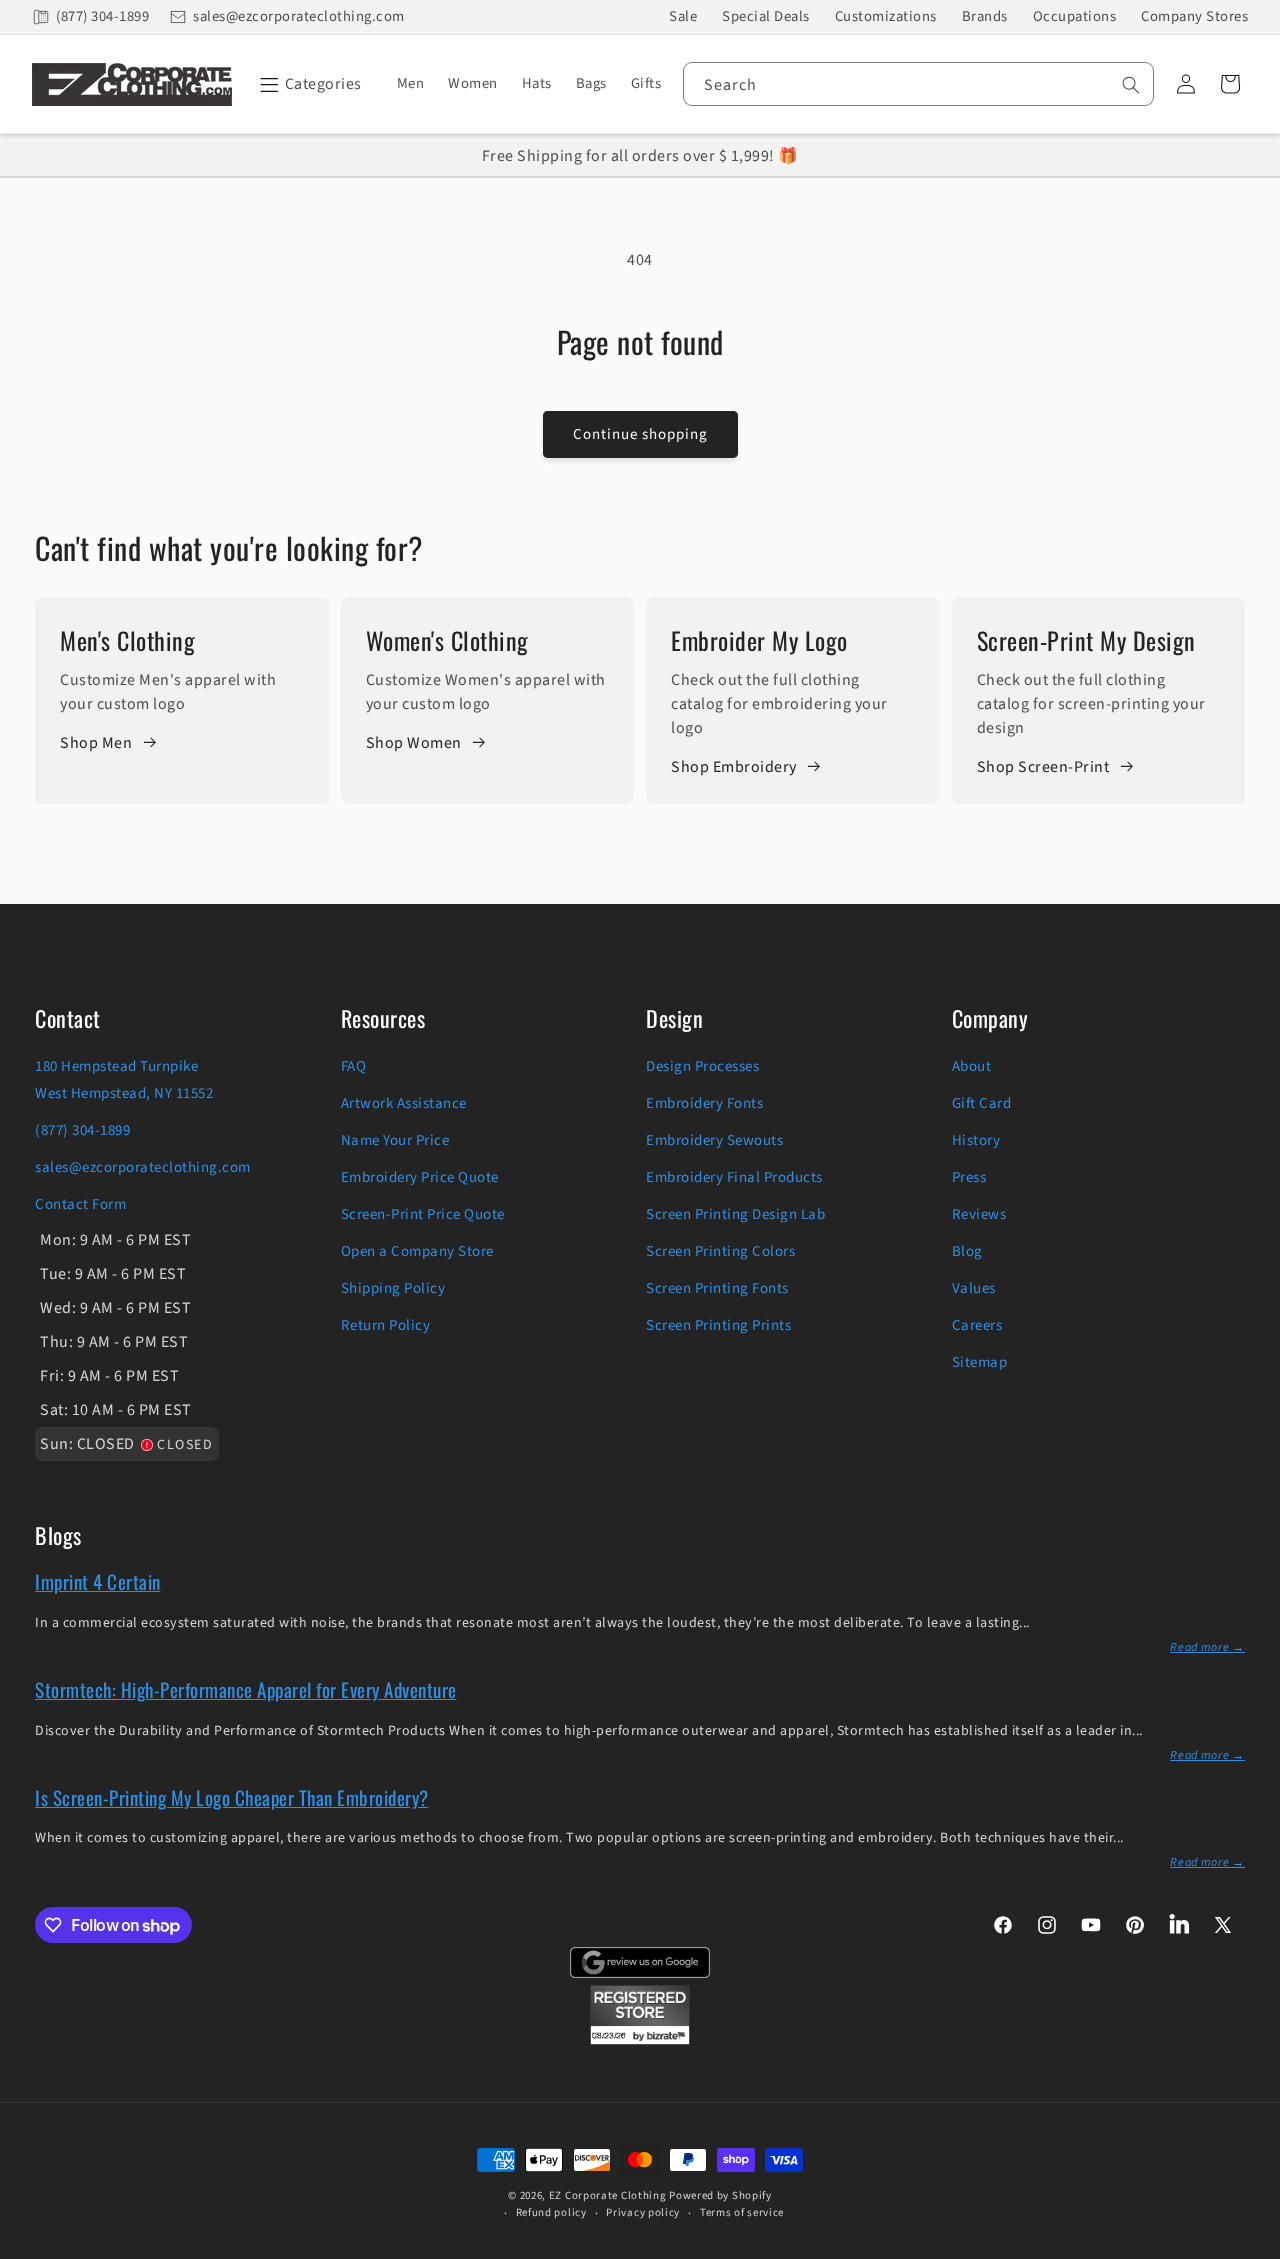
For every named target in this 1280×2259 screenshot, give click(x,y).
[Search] (1131, 85)
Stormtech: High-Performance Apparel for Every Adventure (246, 1689)
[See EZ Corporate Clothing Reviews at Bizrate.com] (640, 2040)
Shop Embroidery (734, 767)
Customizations (886, 16)
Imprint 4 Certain (98, 1581)
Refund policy (551, 2212)
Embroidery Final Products (734, 1177)
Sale (683, 16)
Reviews (979, 1214)
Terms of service (742, 2212)
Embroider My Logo (759, 640)
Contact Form (80, 1204)
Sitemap (980, 1362)
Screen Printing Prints (718, 1325)
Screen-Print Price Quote (423, 1214)
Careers (977, 1325)
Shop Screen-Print (1043, 767)
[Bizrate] (1252, 2247)
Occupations (1075, 16)
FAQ (354, 1066)
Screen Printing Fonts (717, 1288)
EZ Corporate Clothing (608, 2195)
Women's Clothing (447, 640)
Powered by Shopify (720, 2195)
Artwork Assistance (404, 1103)
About (972, 1066)
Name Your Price (395, 1140)
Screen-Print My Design (1086, 640)
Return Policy (386, 1325)
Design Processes (702, 1066)
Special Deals (766, 16)
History (976, 1140)
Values (974, 1288)
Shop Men (96, 743)
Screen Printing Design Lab (735, 1214)
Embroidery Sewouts (714, 1140)
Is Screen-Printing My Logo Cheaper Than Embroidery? (232, 1797)
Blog (967, 1251)
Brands (985, 16)
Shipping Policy (393, 1288)
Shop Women (414, 743)
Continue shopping (640, 434)
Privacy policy (643, 2212)
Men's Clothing (127, 640)
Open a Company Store (417, 1251)
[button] (307, 84)
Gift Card (982, 1103)
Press (969, 1177)
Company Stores (1194, 16)
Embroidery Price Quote (420, 1177)
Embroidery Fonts (704, 1103)
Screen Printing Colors (720, 1251)
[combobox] (918, 84)
